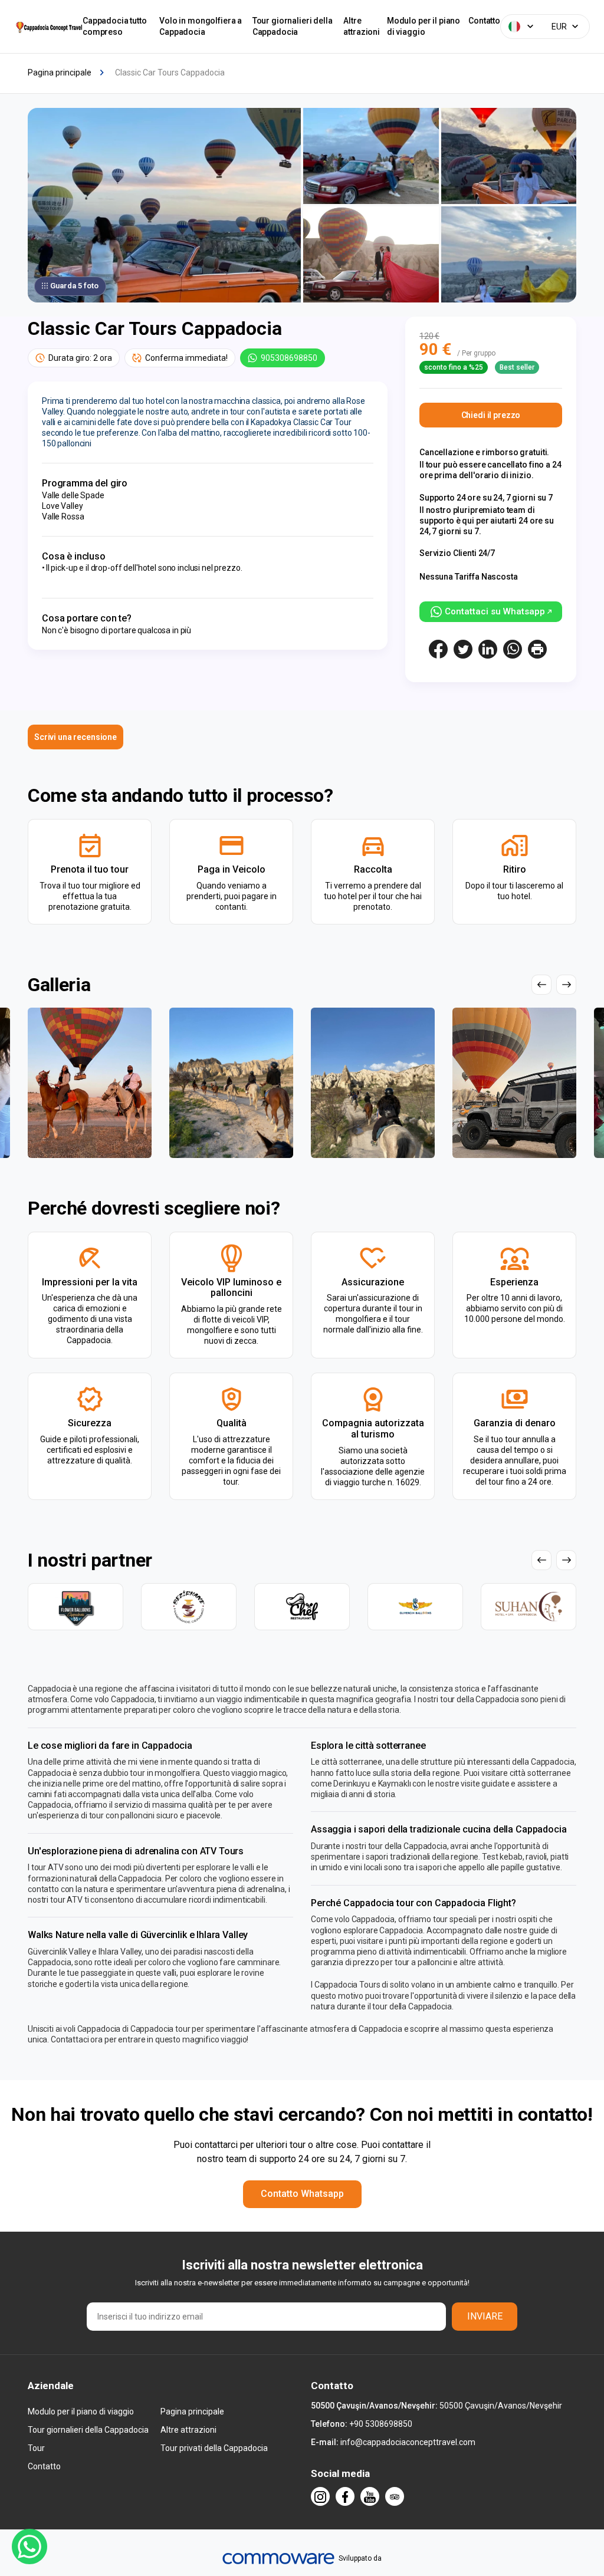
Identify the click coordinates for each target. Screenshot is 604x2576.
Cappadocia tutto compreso (115, 26)
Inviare (485, 2316)
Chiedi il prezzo (491, 415)
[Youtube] (370, 2496)
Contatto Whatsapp (302, 2194)
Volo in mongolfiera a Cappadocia (201, 26)
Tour (36, 2448)
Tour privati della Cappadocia (214, 2448)
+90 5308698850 (381, 2424)
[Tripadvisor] (395, 2496)
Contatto (484, 21)
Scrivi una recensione (75, 737)
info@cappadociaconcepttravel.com (408, 2442)
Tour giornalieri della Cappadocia (293, 26)
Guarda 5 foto (74, 286)
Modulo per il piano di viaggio (424, 26)
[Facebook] (345, 2496)
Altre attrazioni (362, 26)
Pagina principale (192, 2411)
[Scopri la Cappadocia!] (48, 27)
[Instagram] (320, 2496)
